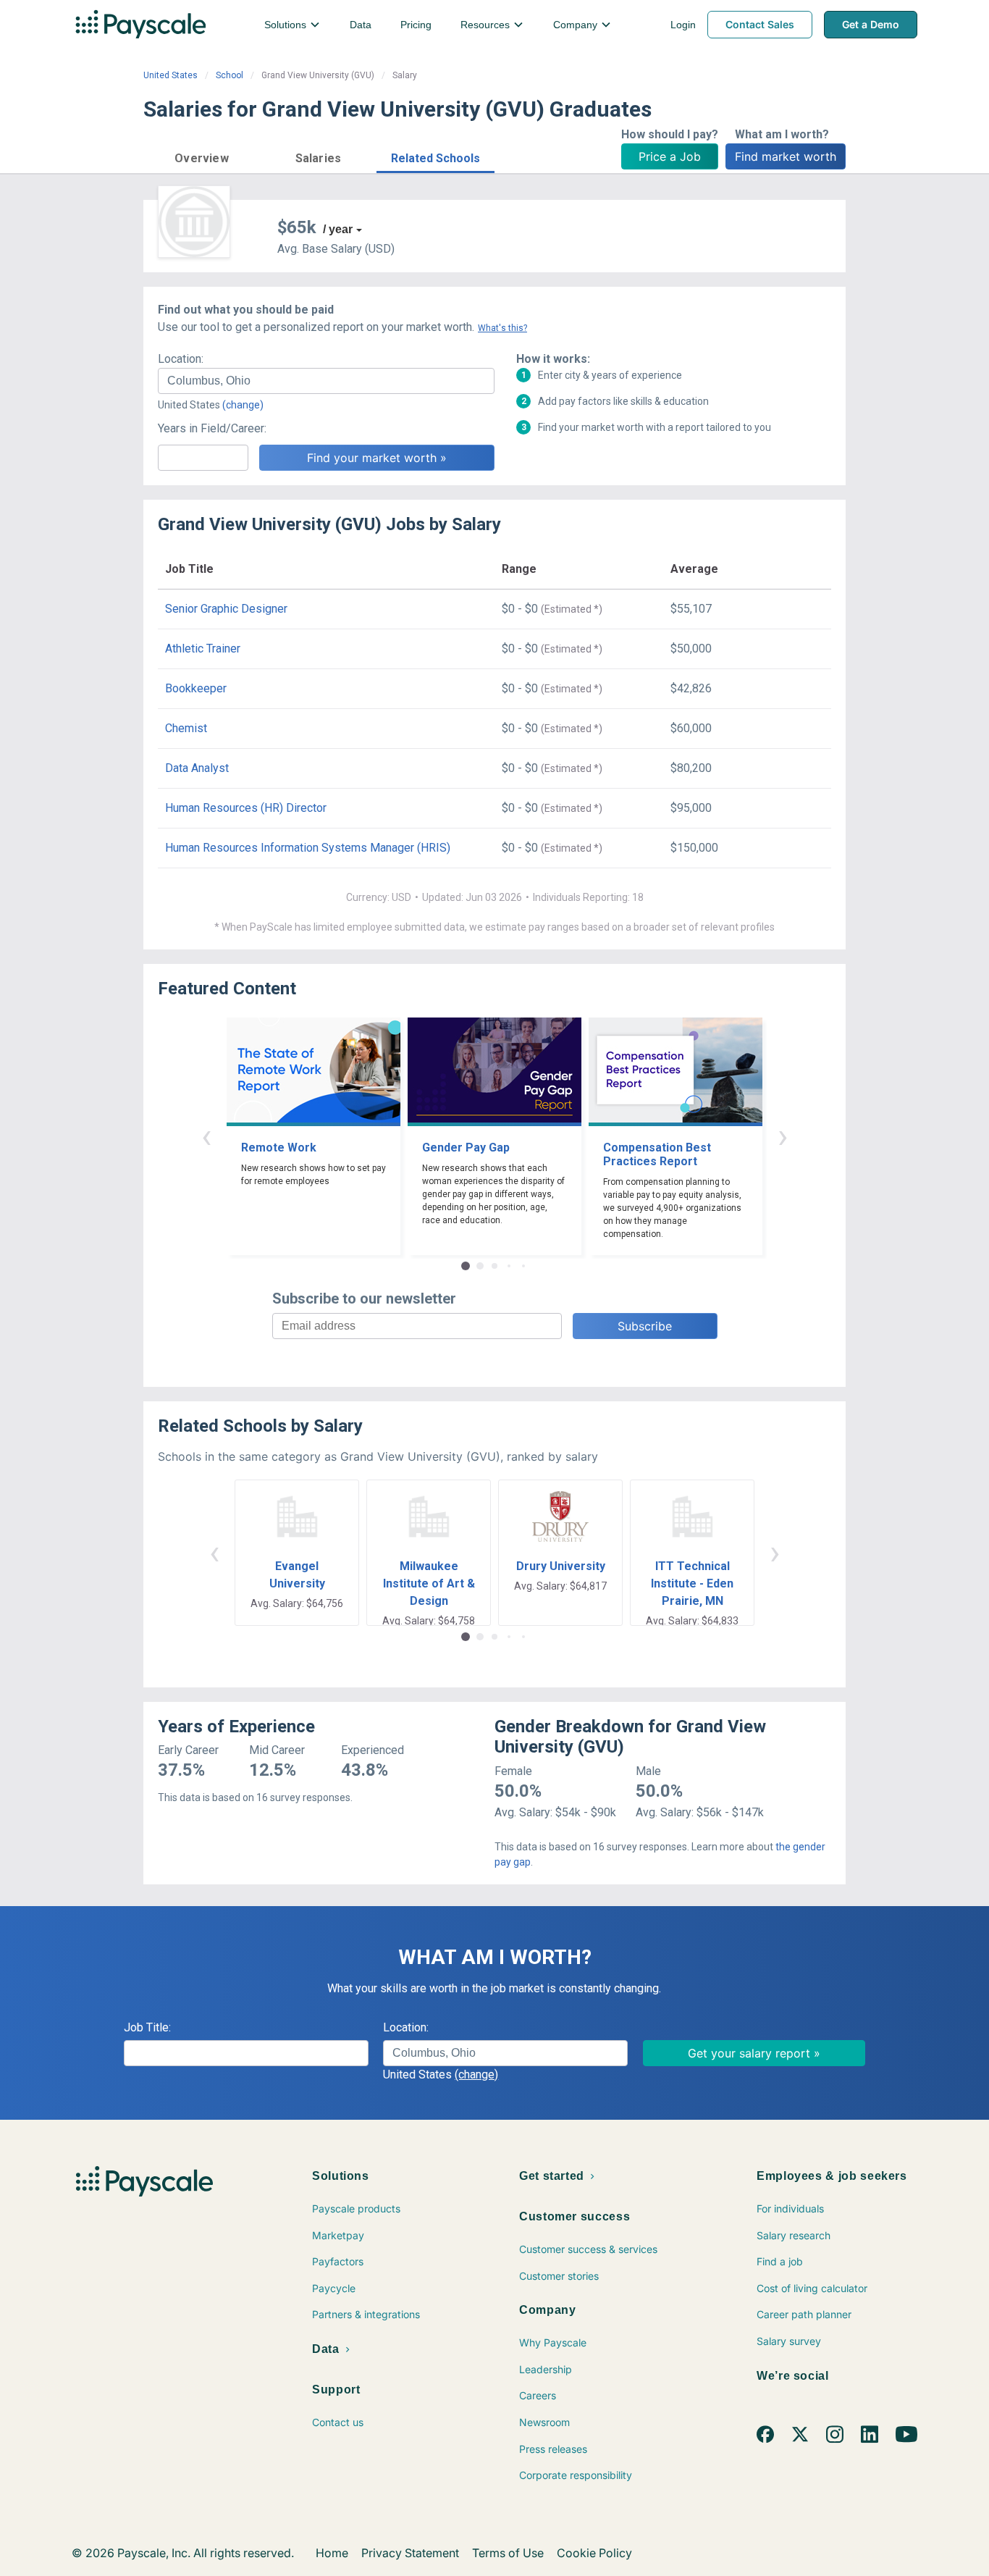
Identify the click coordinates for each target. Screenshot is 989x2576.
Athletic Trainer (203, 649)
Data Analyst (197, 768)
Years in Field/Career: (212, 428)
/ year (338, 229)
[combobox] (326, 381)
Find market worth (786, 156)
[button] (202, 156)
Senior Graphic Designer (226, 609)
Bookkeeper (196, 688)
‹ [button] (206, 1136)
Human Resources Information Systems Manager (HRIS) (308, 848)
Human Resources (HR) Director (246, 808)
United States (171, 75)
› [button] (783, 1136)
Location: (181, 359)
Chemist (186, 728)
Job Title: (147, 2027)
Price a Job (670, 156)
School (230, 75)
